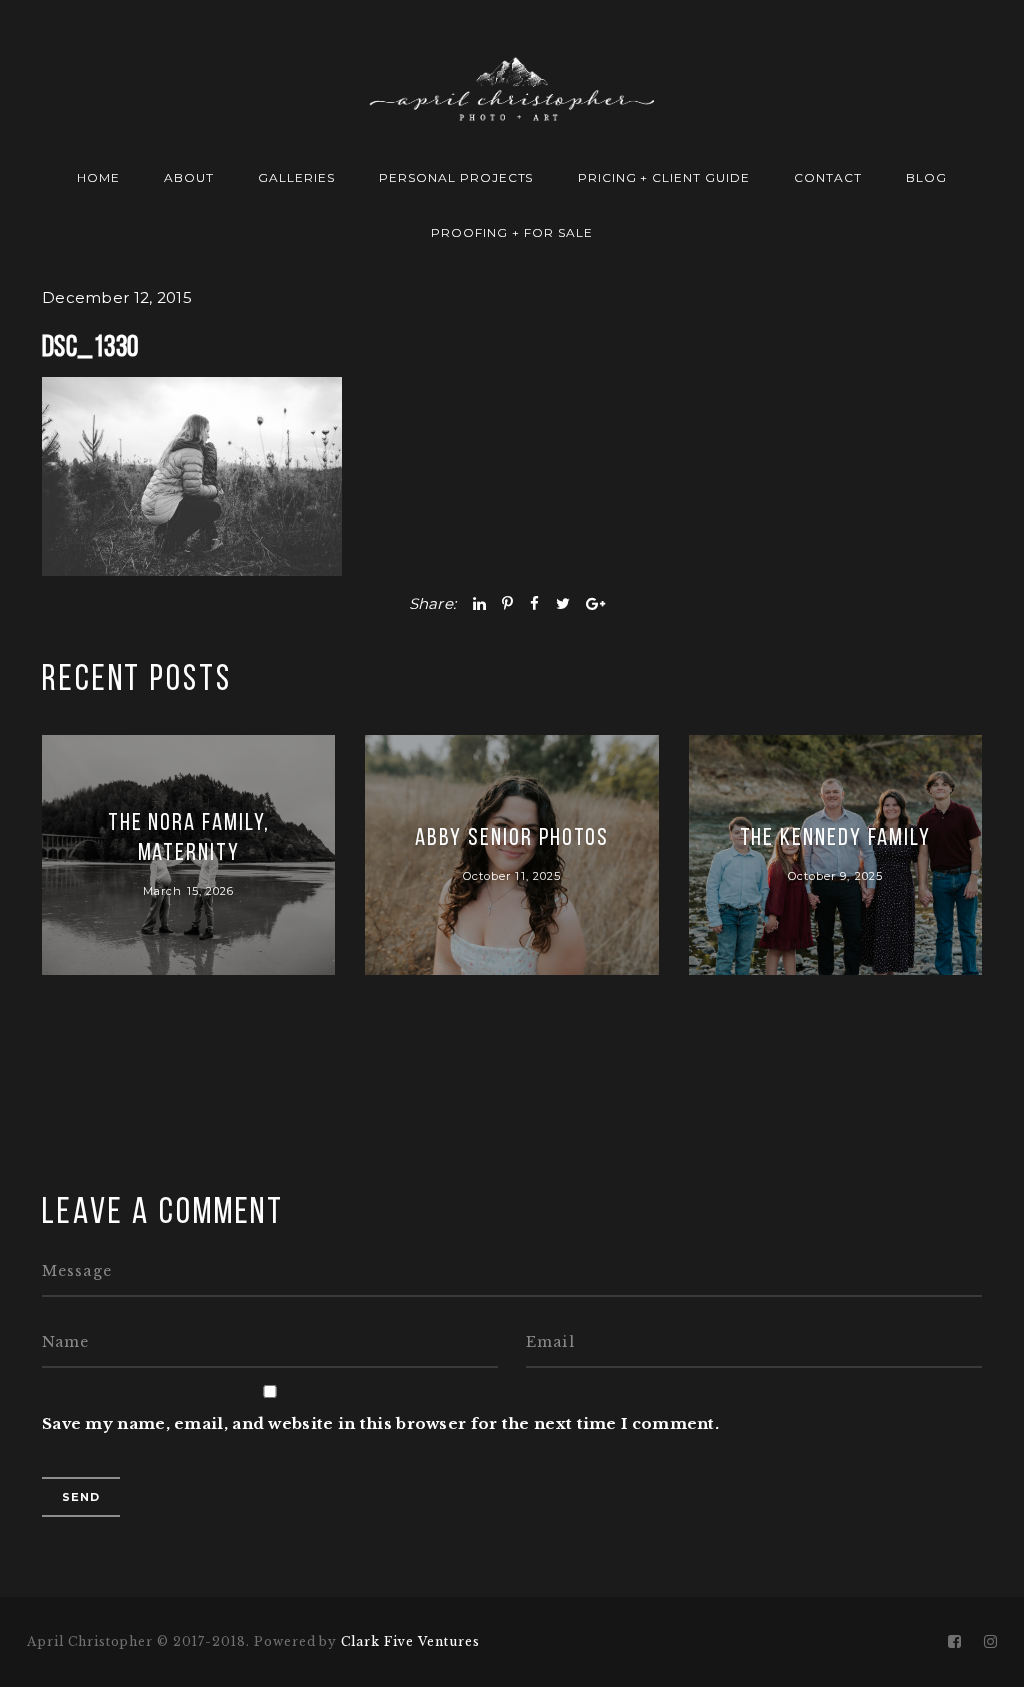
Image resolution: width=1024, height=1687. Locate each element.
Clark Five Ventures (410, 1641)
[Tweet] (563, 603)
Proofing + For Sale (511, 232)
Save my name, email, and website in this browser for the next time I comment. (380, 1423)
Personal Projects (456, 177)
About (189, 177)
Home (98, 177)
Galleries (296, 177)
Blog (926, 177)
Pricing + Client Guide (664, 177)
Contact (828, 177)
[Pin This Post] (507, 603)
